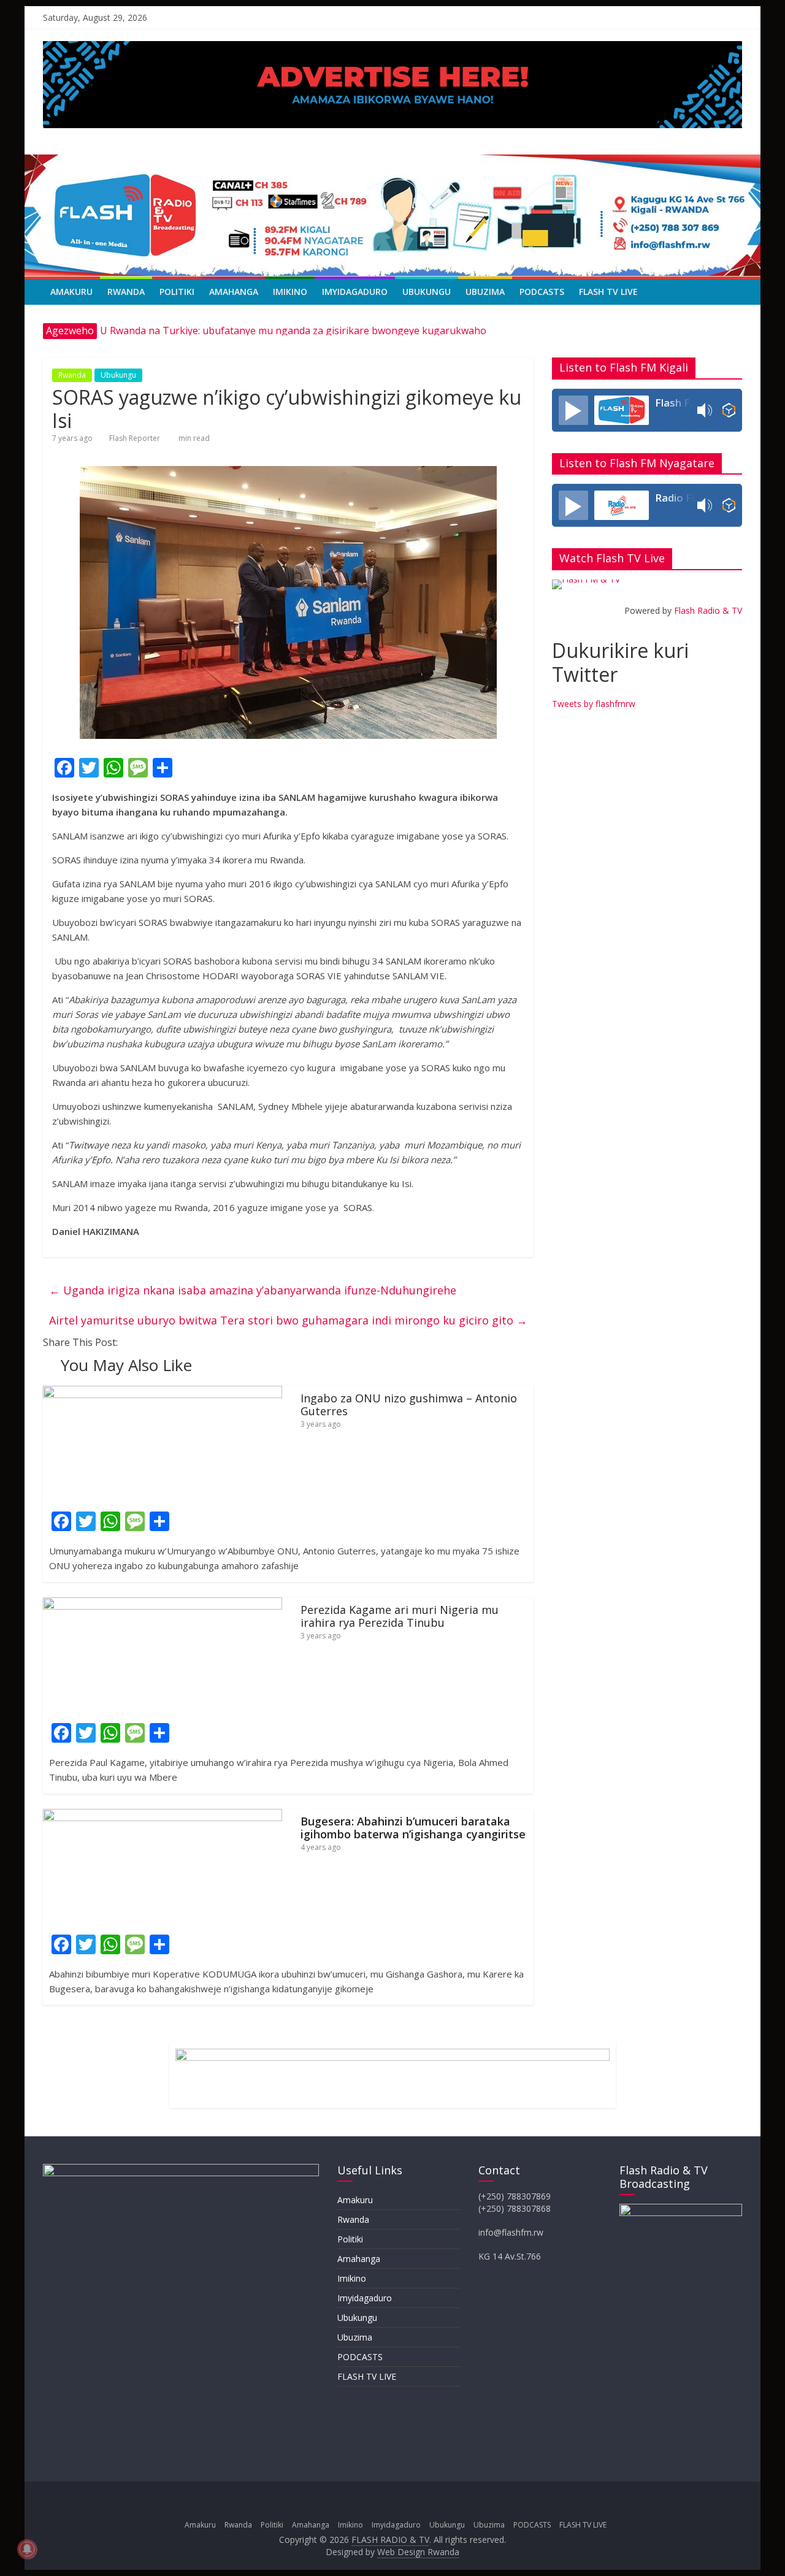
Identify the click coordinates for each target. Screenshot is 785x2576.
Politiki (177, 292)
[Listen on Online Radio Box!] (729, 410)
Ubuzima (485, 292)
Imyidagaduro (355, 292)
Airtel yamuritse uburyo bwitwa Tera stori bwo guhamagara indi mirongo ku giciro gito (288, 1320)
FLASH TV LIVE (608, 292)
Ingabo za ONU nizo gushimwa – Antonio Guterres (409, 1405)
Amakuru (71, 292)
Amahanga (234, 292)
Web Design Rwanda (418, 2552)
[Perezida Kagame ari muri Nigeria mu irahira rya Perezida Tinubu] (163, 1605)
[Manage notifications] (27, 2549)
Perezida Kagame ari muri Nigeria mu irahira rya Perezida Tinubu (400, 1616)
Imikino (290, 292)
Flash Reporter (135, 438)
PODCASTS (542, 292)
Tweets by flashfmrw (594, 704)
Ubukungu (427, 292)
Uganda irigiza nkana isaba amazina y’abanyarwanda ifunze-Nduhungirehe (253, 1290)
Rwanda (126, 292)
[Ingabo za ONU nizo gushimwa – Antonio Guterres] (163, 1393)
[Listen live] (573, 410)
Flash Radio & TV (708, 610)
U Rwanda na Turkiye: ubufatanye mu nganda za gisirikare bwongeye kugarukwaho (293, 331)
